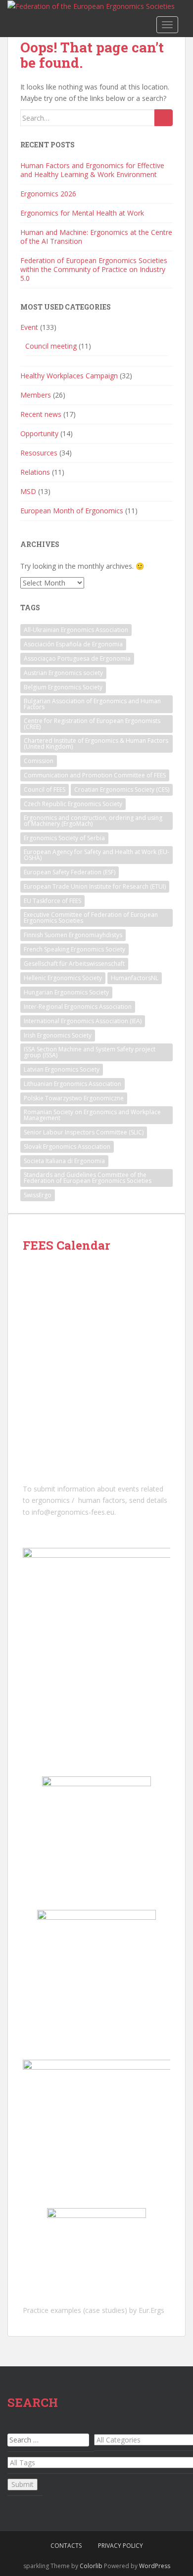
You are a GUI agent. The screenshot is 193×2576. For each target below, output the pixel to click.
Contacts (66, 2546)
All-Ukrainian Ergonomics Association (76, 630)
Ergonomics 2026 (48, 194)
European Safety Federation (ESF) (70, 872)
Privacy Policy (121, 2546)
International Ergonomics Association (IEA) (83, 1021)
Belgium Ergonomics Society (63, 687)
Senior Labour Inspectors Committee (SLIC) (84, 1132)
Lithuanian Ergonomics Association (72, 1084)
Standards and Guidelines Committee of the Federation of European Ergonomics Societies (88, 1178)
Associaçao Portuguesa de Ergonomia (77, 658)
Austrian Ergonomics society (63, 673)
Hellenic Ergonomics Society (63, 978)
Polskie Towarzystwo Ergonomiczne (74, 1098)
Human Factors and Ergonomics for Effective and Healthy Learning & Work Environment (92, 170)
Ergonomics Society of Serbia (64, 838)
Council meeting (51, 346)
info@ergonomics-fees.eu (73, 1512)
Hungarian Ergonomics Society (66, 992)
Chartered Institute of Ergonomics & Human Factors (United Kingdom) (96, 744)
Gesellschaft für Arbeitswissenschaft (74, 964)
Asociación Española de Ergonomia (73, 644)
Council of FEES (45, 790)
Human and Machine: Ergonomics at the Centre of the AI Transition (96, 237)
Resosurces (39, 453)
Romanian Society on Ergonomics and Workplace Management (92, 1115)
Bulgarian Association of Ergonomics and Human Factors (92, 704)
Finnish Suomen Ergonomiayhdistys (73, 935)
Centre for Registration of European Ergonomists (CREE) (92, 724)
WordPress (155, 2566)
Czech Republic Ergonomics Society (73, 804)
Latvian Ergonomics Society (62, 1069)
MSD (28, 491)
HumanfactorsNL (135, 978)
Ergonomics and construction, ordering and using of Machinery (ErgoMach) (93, 821)
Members (36, 395)
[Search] (164, 118)
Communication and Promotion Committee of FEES (95, 775)
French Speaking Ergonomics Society (74, 949)
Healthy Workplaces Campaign (69, 376)
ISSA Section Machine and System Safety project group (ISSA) (90, 1052)
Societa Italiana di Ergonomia (64, 1161)
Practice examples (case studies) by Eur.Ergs (94, 2310)
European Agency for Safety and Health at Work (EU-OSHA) (96, 855)
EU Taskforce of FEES (52, 901)
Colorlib (91, 2566)
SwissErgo (38, 1195)
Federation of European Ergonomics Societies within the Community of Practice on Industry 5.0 (94, 269)
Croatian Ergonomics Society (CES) (122, 790)
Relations (35, 472)
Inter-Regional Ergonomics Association (78, 1007)
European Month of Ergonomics (72, 511)
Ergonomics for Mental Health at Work (82, 213)
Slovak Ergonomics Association (67, 1147)
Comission (39, 761)
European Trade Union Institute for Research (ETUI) (95, 886)
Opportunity (39, 433)
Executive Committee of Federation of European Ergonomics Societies (91, 918)
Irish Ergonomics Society (58, 1035)
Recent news (41, 414)
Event (29, 327)
